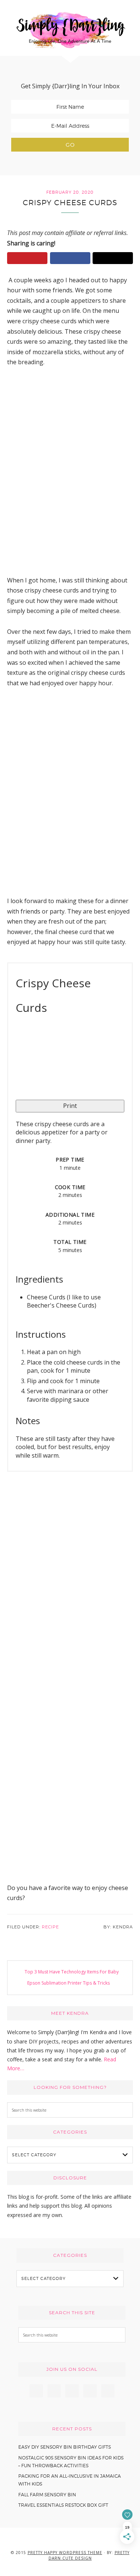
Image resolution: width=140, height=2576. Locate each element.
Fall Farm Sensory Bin (47, 2495)
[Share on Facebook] (70, 258)
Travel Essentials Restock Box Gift (63, 2505)
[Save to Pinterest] (27, 258)
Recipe (50, 1927)
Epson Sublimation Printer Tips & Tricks (69, 1983)
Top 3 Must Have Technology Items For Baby (72, 1972)
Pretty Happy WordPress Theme (65, 2553)
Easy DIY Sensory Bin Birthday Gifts (65, 2447)
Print (70, 1106)
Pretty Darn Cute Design (89, 2555)
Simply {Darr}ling (70, 30)
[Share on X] (113, 258)
